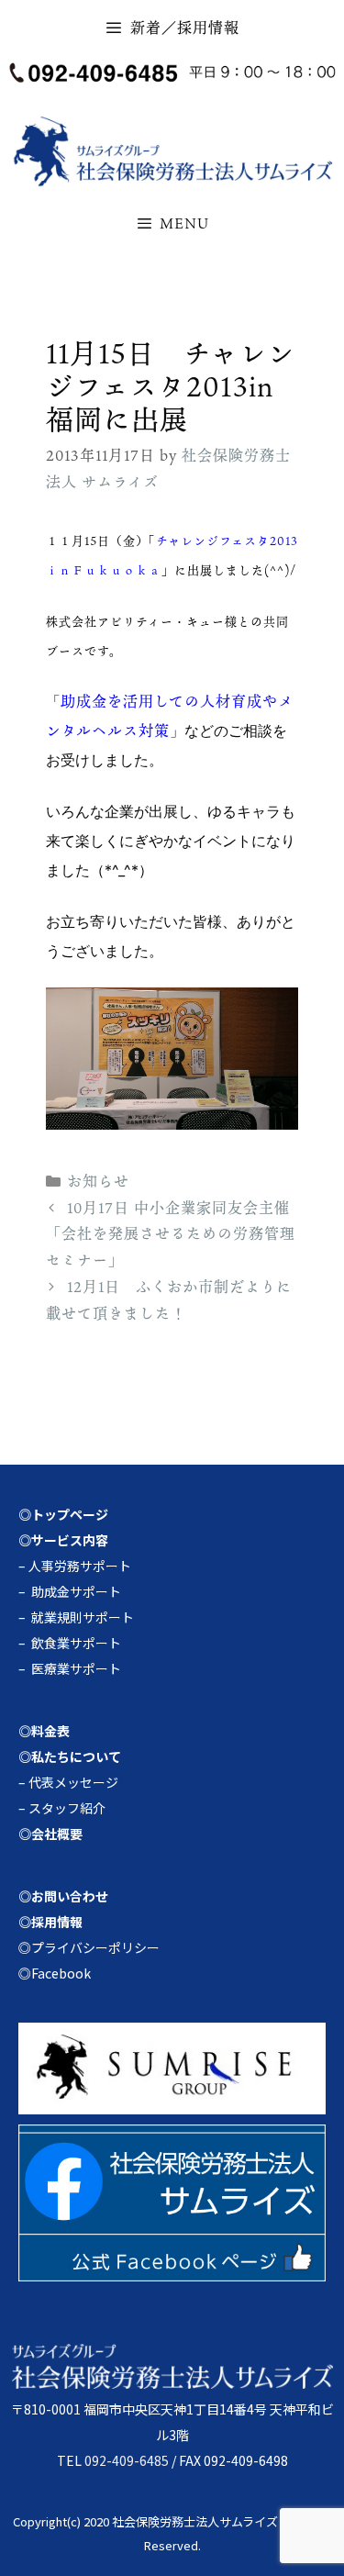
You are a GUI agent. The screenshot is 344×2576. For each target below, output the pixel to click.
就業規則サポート (83, 1617)
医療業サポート (76, 1668)
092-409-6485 (127, 2460)
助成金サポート (76, 1591)
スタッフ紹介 (67, 1808)
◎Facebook (55, 1973)
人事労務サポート (80, 1566)
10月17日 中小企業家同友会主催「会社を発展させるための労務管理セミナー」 (171, 1234)
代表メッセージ (73, 1782)
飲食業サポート (76, 1643)
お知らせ (98, 1181)
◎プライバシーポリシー (89, 1947)
